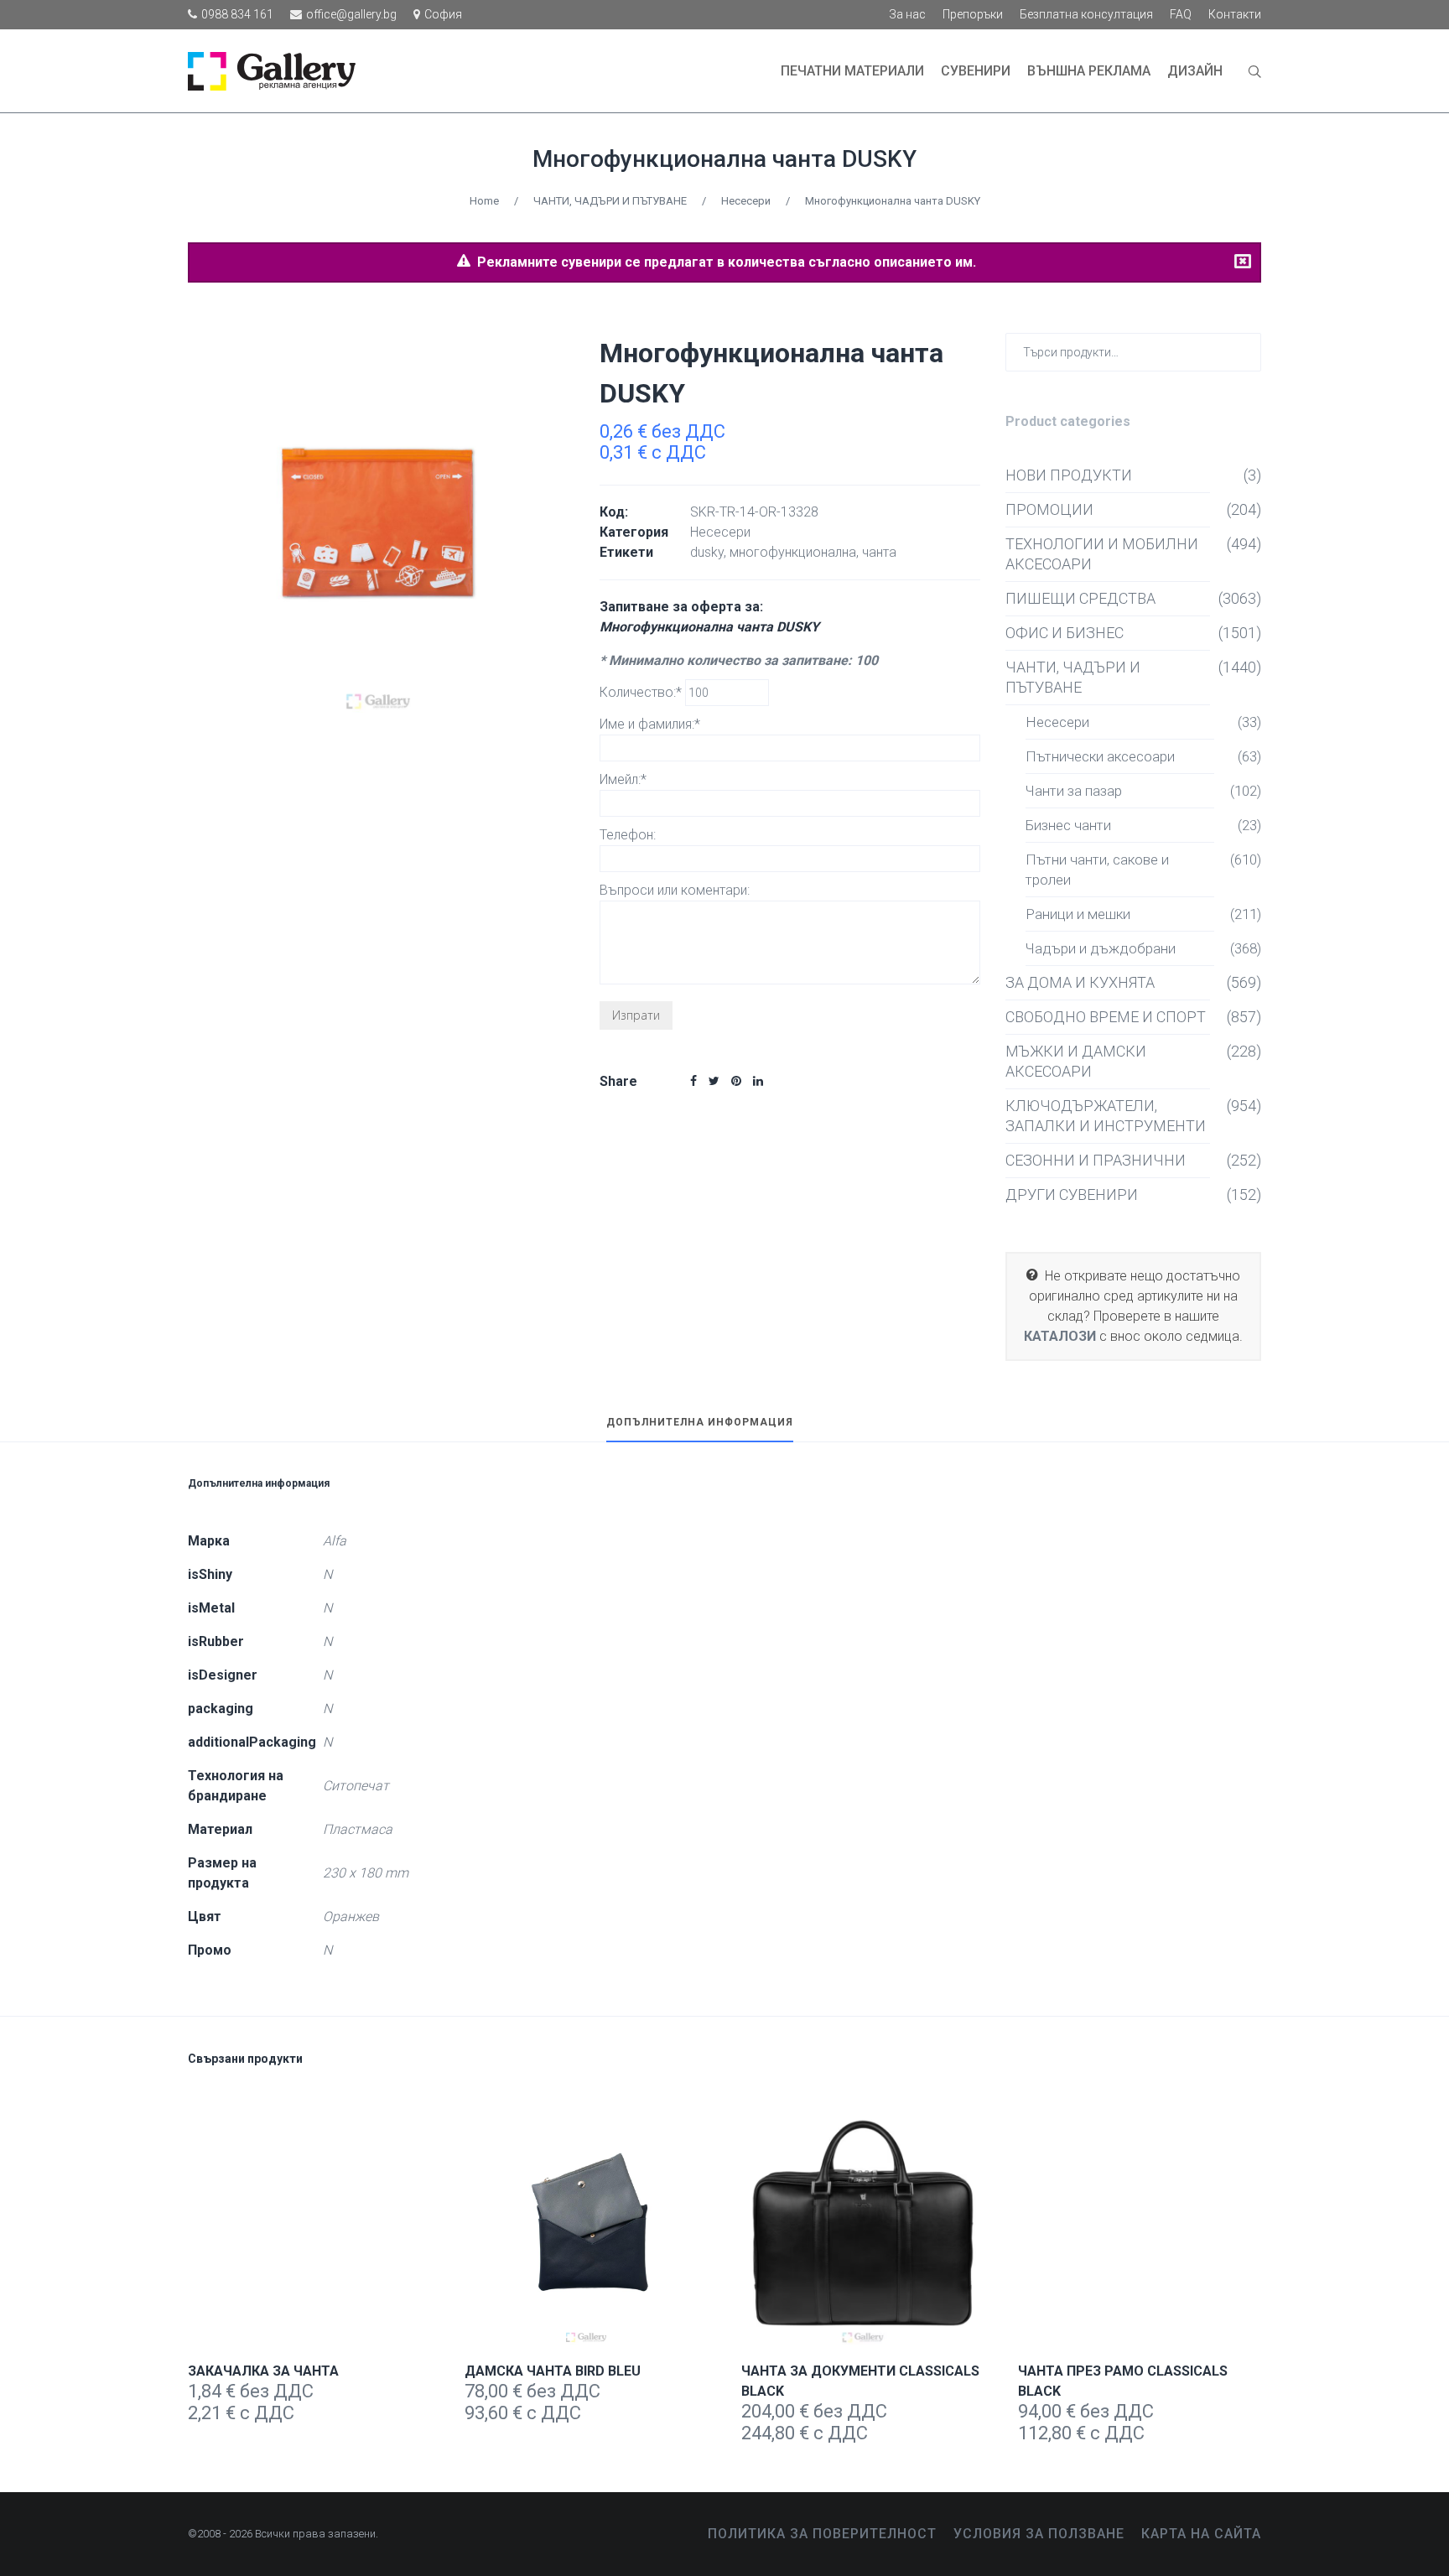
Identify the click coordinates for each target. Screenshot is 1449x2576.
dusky (707, 552)
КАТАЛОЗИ (1060, 1336)
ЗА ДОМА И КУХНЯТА (1080, 982)
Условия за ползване (1039, 2534)
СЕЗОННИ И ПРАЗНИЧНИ (1096, 1160)
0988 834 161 (237, 14)
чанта (879, 552)
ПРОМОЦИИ (1049, 509)
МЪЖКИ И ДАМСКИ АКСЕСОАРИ (1076, 1061)
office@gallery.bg (351, 14)
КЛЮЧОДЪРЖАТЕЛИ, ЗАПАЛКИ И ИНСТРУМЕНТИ (1106, 1116)
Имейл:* (623, 779)
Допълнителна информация (700, 1423)
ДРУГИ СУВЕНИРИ (1072, 1195)
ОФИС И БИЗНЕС (1065, 633)
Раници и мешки (1078, 914)
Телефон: (628, 835)
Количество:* (642, 692)
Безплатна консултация (1086, 14)
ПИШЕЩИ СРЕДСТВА (1080, 598)
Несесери (746, 201)
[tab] (700, 1430)
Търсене (1245, 351)
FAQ (1181, 14)
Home (484, 201)
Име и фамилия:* (650, 724)
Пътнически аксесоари (1100, 756)
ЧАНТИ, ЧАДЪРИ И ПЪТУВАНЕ (610, 201)
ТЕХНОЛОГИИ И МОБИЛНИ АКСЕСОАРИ (1102, 554)
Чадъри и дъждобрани (1101, 948)
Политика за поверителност (822, 2534)
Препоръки (973, 14)
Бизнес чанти (1068, 825)
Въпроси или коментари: (675, 890)
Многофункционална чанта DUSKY (724, 159)
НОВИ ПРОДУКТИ (1069, 475)
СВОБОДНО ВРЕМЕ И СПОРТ (1106, 1017)
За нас (907, 14)
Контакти (1235, 14)
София (443, 14)
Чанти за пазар (1074, 791)
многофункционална (793, 552)
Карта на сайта (1201, 2534)
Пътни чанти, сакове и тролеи (1097, 870)
